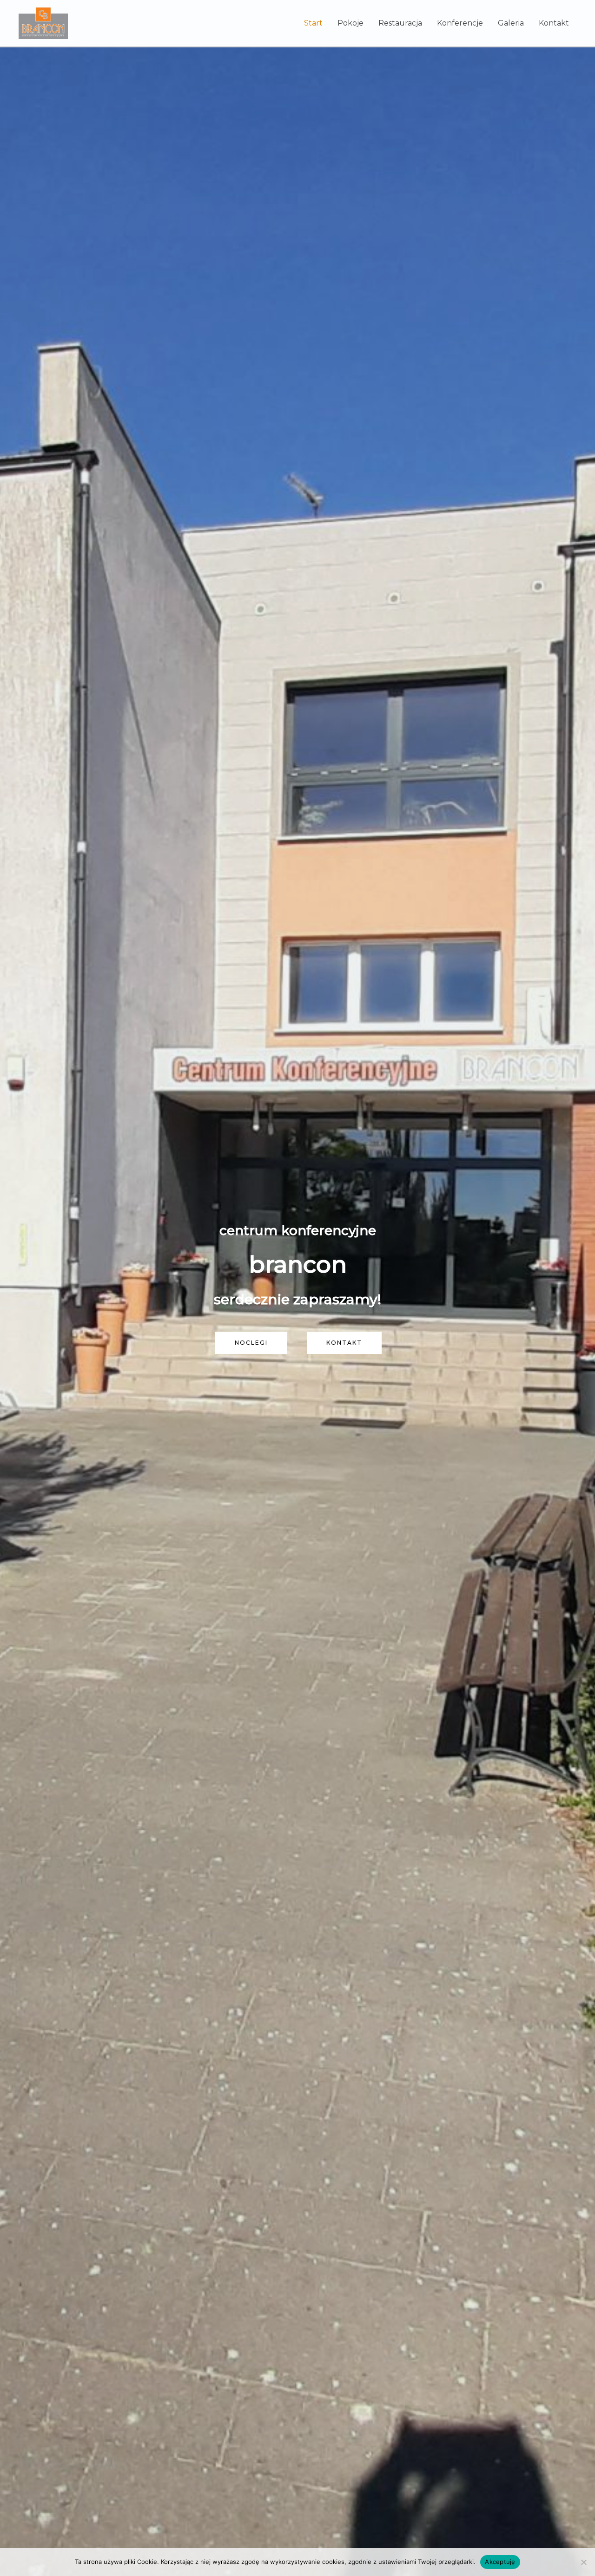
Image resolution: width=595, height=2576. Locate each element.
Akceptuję (500, 2562)
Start (313, 23)
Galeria (511, 23)
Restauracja (400, 23)
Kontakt (554, 23)
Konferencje (460, 23)
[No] (583, 2562)
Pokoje (350, 23)
